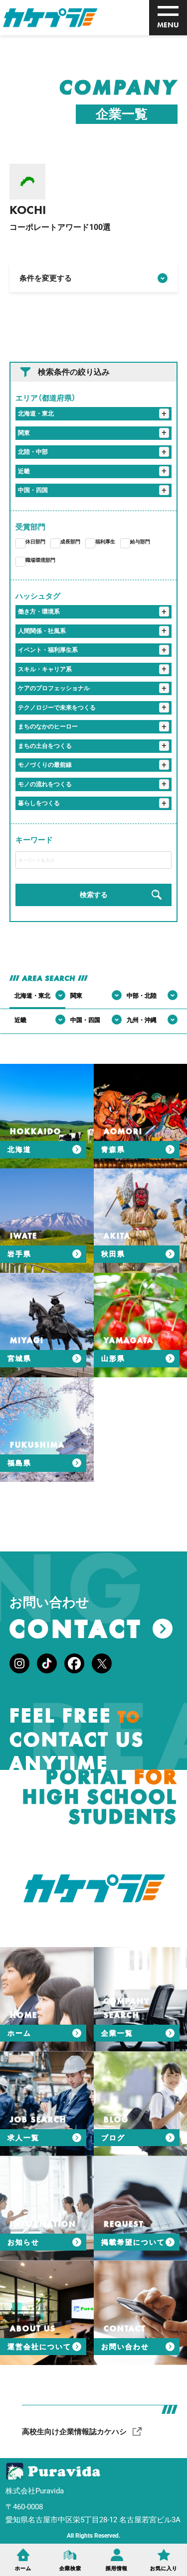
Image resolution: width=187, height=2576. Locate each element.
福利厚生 (105, 542)
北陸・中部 (33, 452)
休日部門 (35, 542)
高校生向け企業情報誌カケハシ (74, 2432)
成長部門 (70, 542)
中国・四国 (33, 490)
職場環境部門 (40, 560)
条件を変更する (46, 278)
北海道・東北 (36, 413)
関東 (24, 433)
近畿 (24, 471)
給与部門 (140, 542)
